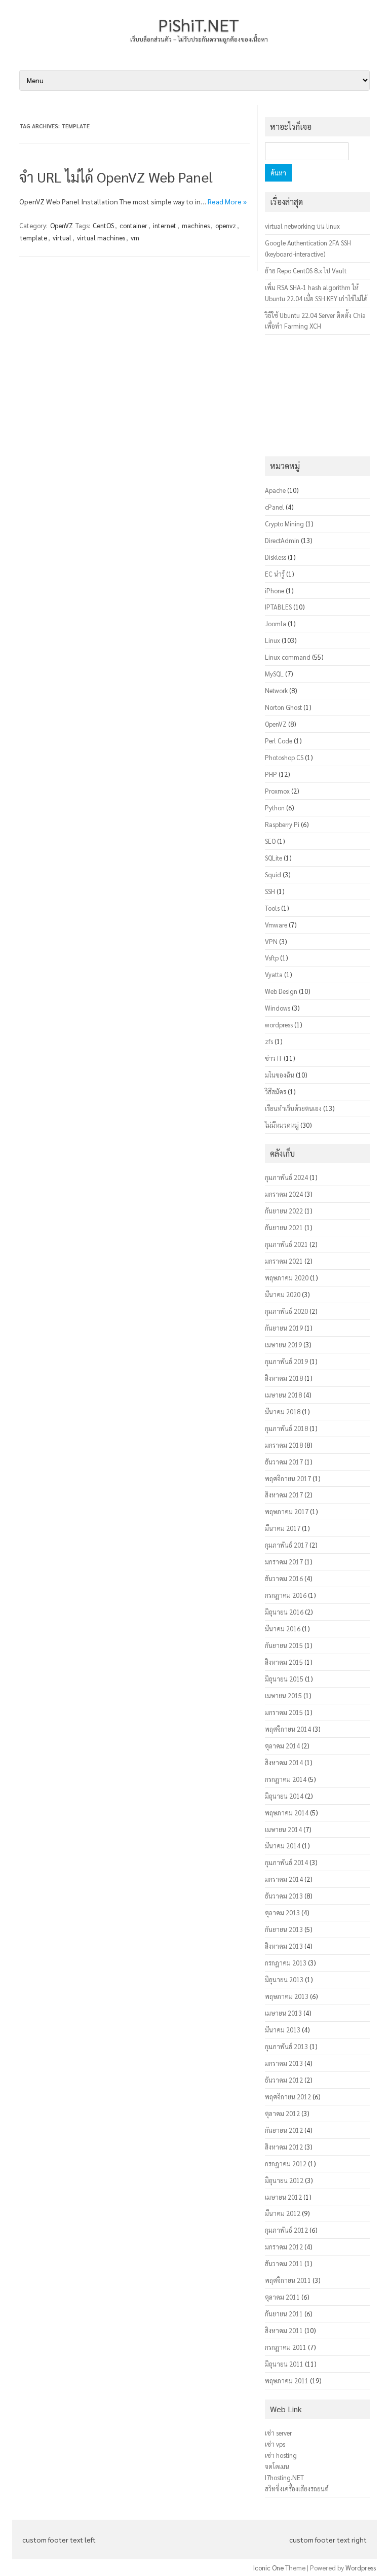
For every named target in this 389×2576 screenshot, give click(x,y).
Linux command (288, 657)
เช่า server (278, 2433)
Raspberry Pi (282, 824)
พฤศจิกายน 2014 (288, 1729)
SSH (270, 891)
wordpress (279, 1025)
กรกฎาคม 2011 (286, 2347)
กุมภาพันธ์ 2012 (286, 2230)
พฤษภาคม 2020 (287, 1278)
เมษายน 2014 (283, 1829)
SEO (270, 841)
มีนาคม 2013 (283, 2030)
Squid (273, 874)
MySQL (274, 674)
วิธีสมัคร (276, 1092)
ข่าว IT (274, 1058)
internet (165, 225)
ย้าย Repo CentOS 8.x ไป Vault (306, 271)
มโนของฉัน (280, 1075)
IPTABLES (278, 607)
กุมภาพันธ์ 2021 (286, 1244)
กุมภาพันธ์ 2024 (286, 1177)
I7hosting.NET (284, 2477)
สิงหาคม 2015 (284, 1662)
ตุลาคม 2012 (282, 2113)
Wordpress (361, 2568)
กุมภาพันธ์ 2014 (286, 1862)
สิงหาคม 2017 (284, 1495)
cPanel (275, 507)
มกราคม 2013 (284, 2063)
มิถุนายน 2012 (284, 2180)
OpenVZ (62, 225)
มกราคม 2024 (284, 1194)
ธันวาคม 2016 (284, 1578)
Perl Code (279, 741)
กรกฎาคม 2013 (286, 1963)
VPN (271, 941)
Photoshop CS (284, 757)
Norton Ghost (283, 707)
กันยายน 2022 (284, 1211)
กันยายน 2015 (284, 1645)
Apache (275, 490)
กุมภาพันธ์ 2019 (286, 1361)
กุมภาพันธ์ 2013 (286, 2046)
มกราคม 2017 (284, 1562)
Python (275, 808)
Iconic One (268, 2568)
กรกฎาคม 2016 (286, 1595)
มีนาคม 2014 (283, 1846)
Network (276, 690)
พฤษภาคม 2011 (287, 2381)
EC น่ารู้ (275, 574)
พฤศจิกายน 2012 (288, 2097)
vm (135, 238)
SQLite (274, 858)
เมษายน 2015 (283, 1695)
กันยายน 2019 (284, 1328)
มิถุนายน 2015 (284, 1679)
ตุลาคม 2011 (282, 2297)
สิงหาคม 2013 (284, 1946)
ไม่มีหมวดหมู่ (282, 1125)
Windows (278, 1008)
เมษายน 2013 (283, 2013)
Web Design (281, 991)
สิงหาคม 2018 (284, 1378)
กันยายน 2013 (284, 1929)
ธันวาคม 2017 (284, 1462)
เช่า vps (275, 2444)
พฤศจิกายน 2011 (288, 2280)
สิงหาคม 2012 (284, 2147)
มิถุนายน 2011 (284, 2364)
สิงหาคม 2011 (284, 2330)
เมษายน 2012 (283, 2197)
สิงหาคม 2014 (284, 1762)
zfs (269, 1041)
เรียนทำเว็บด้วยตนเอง (293, 1108)
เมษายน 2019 (283, 1345)
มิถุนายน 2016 (284, 1612)
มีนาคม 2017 (283, 1528)
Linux (273, 640)
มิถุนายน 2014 (284, 1796)
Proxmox (277, 791)
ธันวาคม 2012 (284, 2080)
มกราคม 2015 (284, 1712)
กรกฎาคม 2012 (286, 2163)
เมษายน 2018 (283, 1395)
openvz (226, 225)
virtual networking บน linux (302, 226)
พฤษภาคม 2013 (287, 1996)
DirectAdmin (282, 540)
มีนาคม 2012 (283, 2213)
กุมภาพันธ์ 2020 (286, 1311)
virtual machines (101, 238)
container (133, 225)
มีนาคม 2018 (283, 1411)
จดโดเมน (277, 2466)
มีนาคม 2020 (283, 1294)
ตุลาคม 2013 (282, 1912)
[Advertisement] (317, 396)
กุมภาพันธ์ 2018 (286, 1428)
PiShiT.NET (199, 24)
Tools (272, 908)
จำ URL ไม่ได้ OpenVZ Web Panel (116, 176)
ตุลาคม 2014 (282, 1746)
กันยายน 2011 (284, 2314)
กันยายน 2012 (284, 2130)
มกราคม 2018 (284, 1445)
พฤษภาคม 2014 (287, 1813)
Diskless (276, 557)
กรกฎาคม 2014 (286, 1779)
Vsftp (272, 958)
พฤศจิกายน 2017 (288, 1478)
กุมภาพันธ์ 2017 (286, 1545)
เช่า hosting (281, 2455)
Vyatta (274, 974)
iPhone (275, 591)
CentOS (103, 225)
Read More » (227, 201)
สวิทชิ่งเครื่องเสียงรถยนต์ (297, 2489)
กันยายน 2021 (284, 1227)
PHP (271, 774)
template (34, 238)
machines (196, 225)
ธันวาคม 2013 (284, 1896)
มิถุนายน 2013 (284, 1979)
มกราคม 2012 (284, 2247)
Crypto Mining (284, 524)
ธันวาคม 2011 (284, 2263)
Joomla (276, 623)
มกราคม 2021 (284, 1261)
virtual (62, 238)
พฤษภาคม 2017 (287, 1511)
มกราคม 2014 (284, 1879)
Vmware (276, 925)
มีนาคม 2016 (283, 1629)
